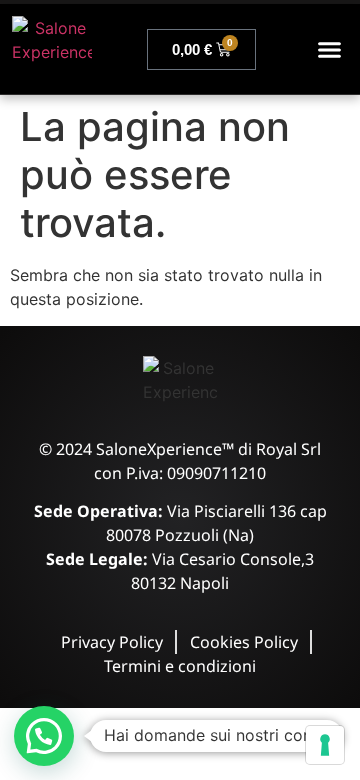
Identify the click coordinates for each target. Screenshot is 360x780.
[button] (330, 49)
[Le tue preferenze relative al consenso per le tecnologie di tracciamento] (325, 745)
